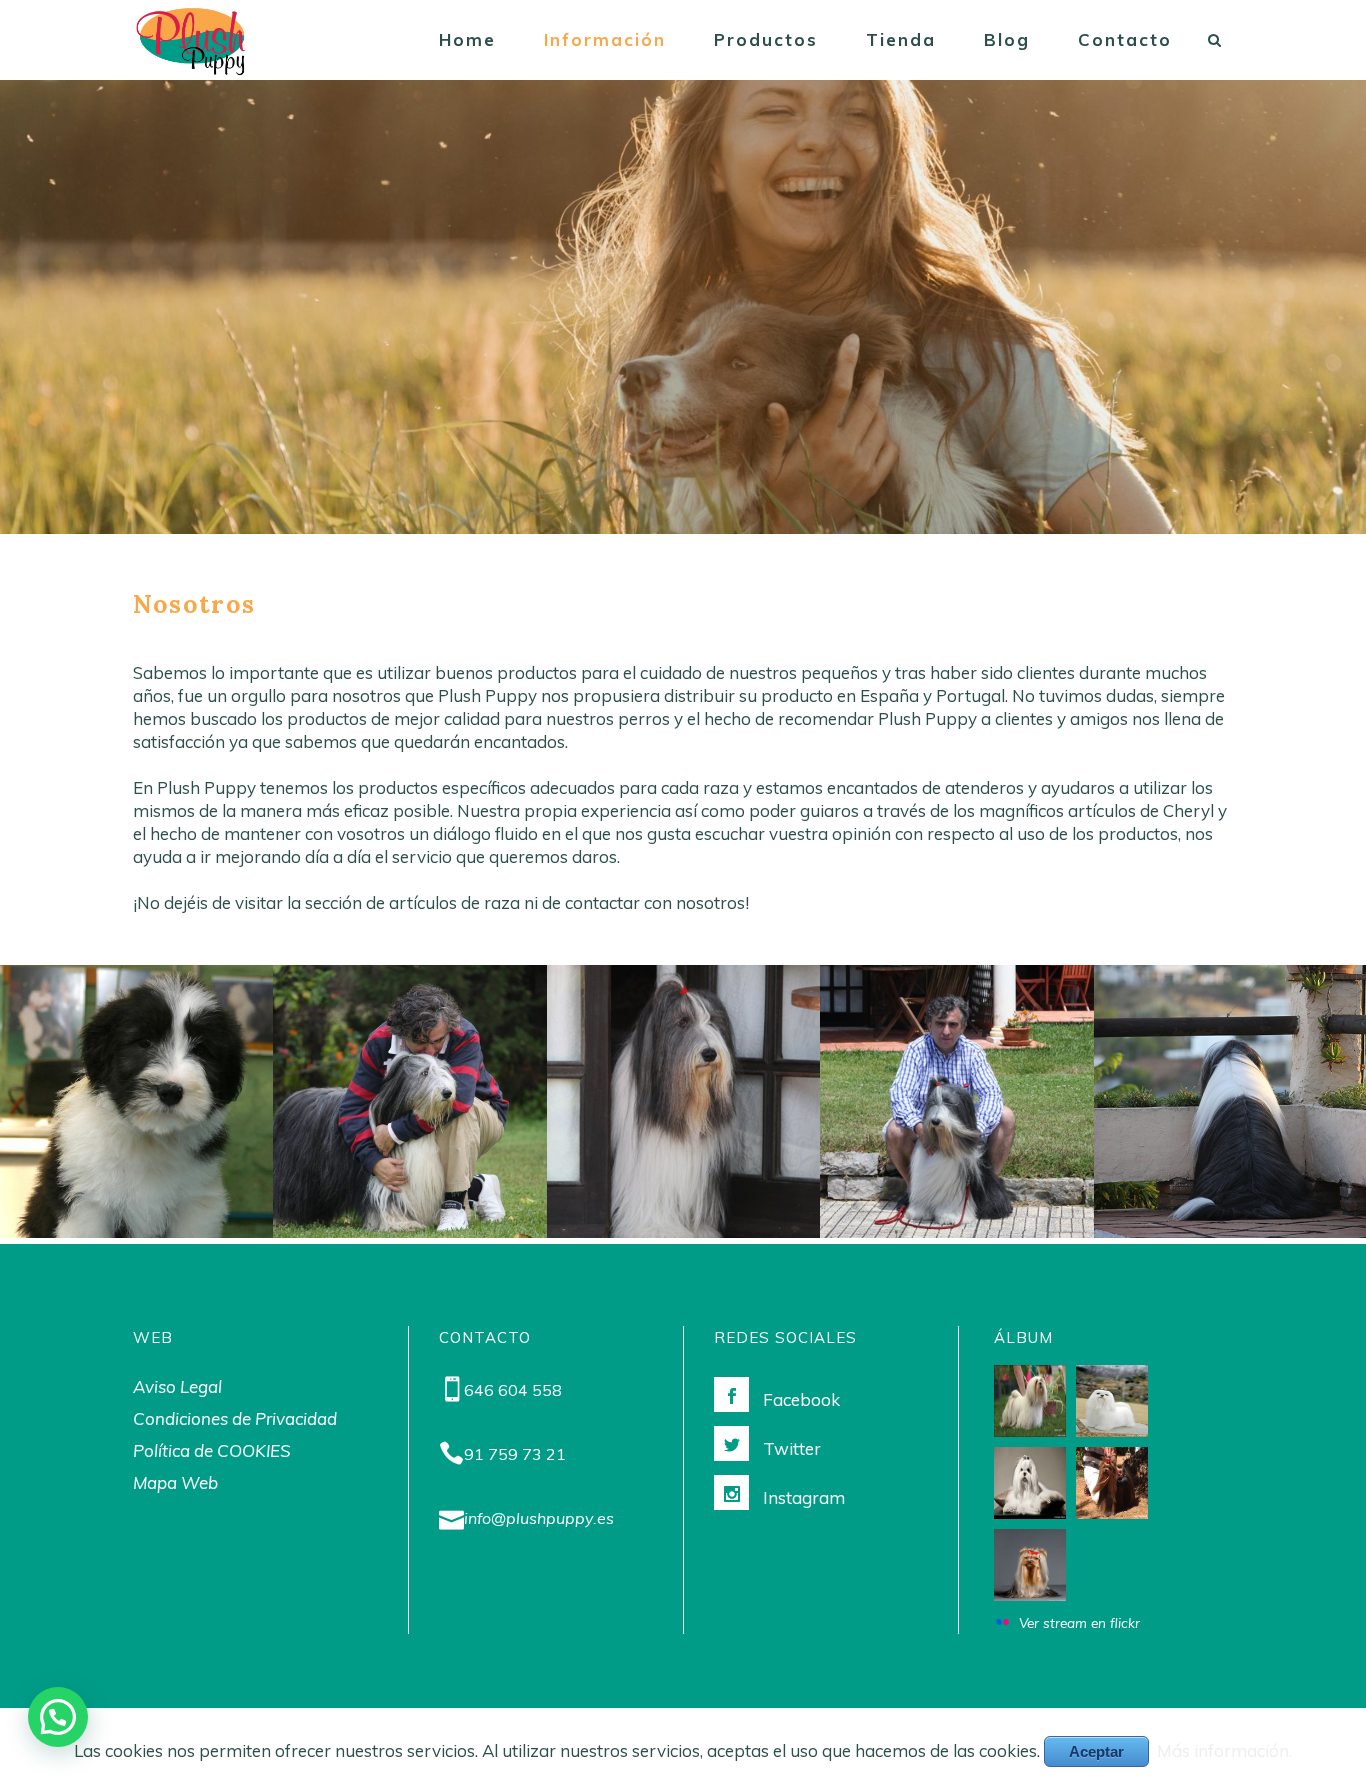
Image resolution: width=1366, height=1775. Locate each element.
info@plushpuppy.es (539, 1518)
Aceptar (1096, 1751)
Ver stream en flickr (1079, 1622)
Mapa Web (175, 1482)
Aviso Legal (177, 1386)
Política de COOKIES (212, 1450)
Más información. (1224, 1750)
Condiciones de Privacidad (235, 1418)
